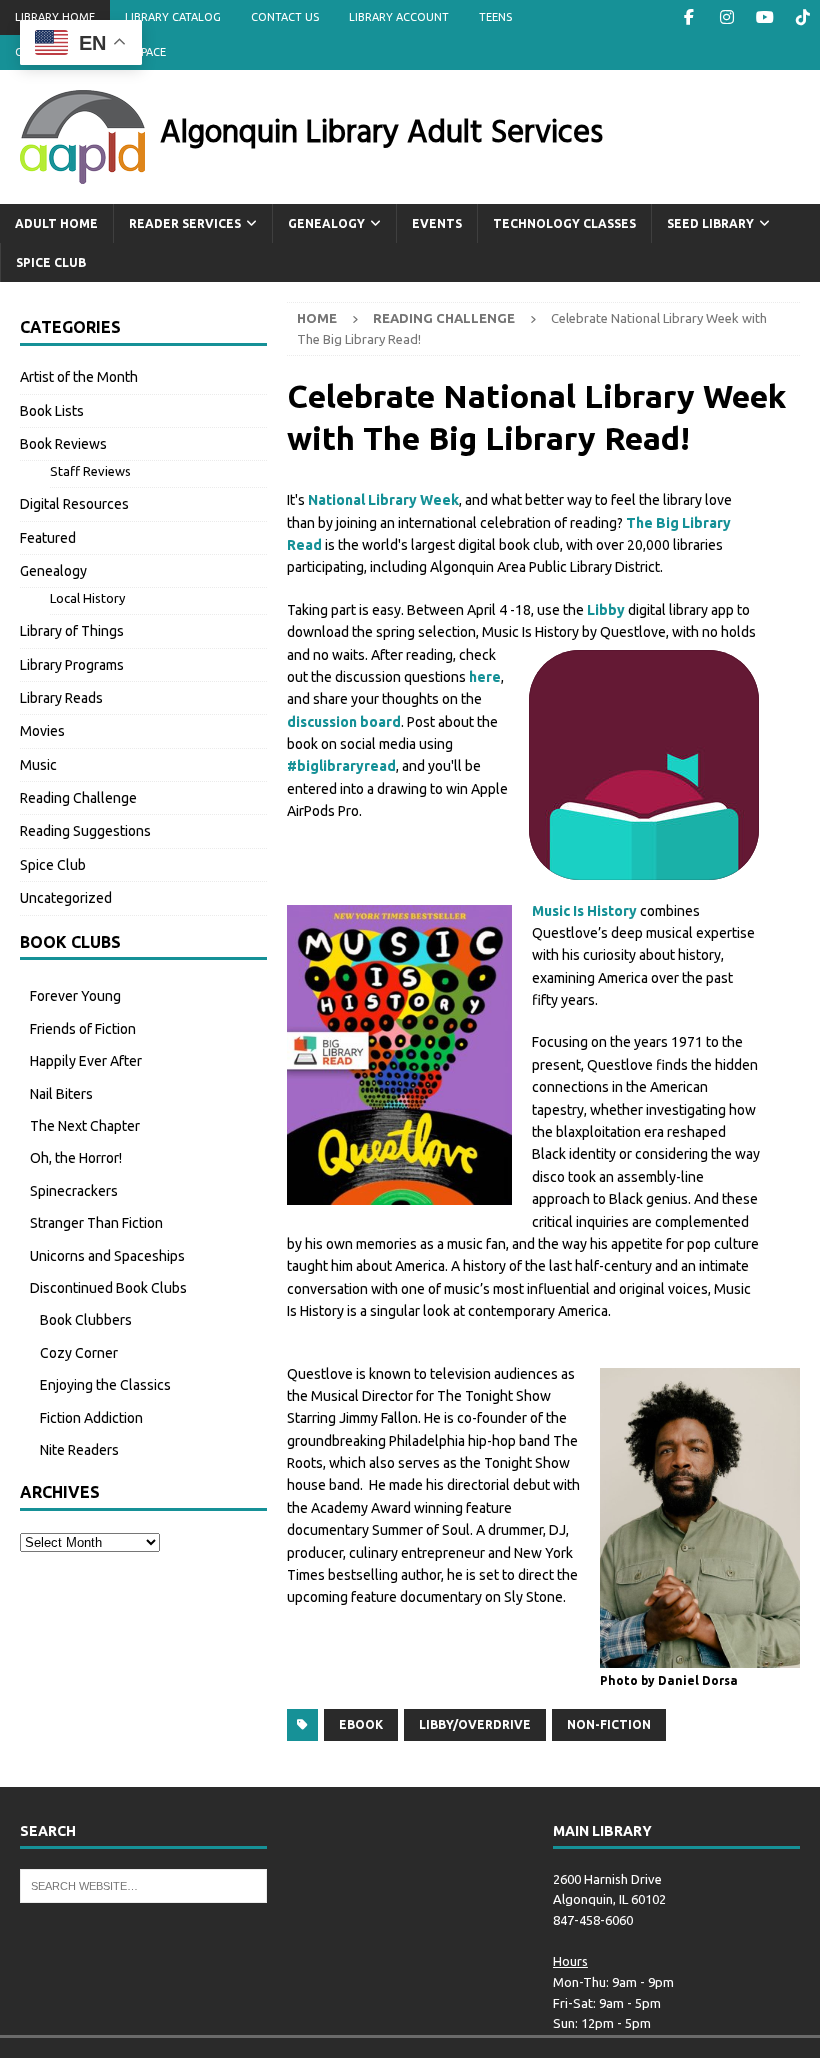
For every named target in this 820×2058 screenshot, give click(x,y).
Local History (87, 598)
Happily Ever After (86, 1061)
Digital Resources (74, 504)
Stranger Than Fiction (96, 1223)
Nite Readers (79, 1450)
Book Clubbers (86, 1320)
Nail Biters (61, 1094)
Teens (495, 17)
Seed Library (710, 223)
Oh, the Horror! (76, 1158)
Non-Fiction (609, 1724)
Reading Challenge (78, 798)
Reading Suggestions (85, 831)
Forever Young (75, 996)
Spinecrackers (74, 1191)
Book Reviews (63, 444)
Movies (42, 731)
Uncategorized (66, 898)
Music (38, 765)
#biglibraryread (341, 766)
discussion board (344, 722)
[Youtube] (764, 17)
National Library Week (383, 500)
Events (437, 223)
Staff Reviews (90, 471)
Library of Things (72, 631)
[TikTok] (802, 17)
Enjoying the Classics (105, 1385)
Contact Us (285, 17)
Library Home (55, 17)
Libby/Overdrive (475, 1724)
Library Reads (61, 698)
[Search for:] (143, 1884)
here (485, 677)
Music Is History (584, 911)
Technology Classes (564, 223)
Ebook (361, 1724)
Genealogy (326, 223)
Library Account (399, 17)
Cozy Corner (79, 1353)
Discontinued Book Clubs (108, 1288)
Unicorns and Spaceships (107, 1256)
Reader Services (185, 223)
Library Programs (72, 665)
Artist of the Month (79, 377)
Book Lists (52, 411)
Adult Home (56, 223)
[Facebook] (688, 17)
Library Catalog (173, 17)
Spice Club (51, 262)
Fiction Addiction (91, 1418)
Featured (48, 538)
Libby (606, 610)
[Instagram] (726, 17)
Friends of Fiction (83, 1029)
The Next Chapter (85, 1126)
